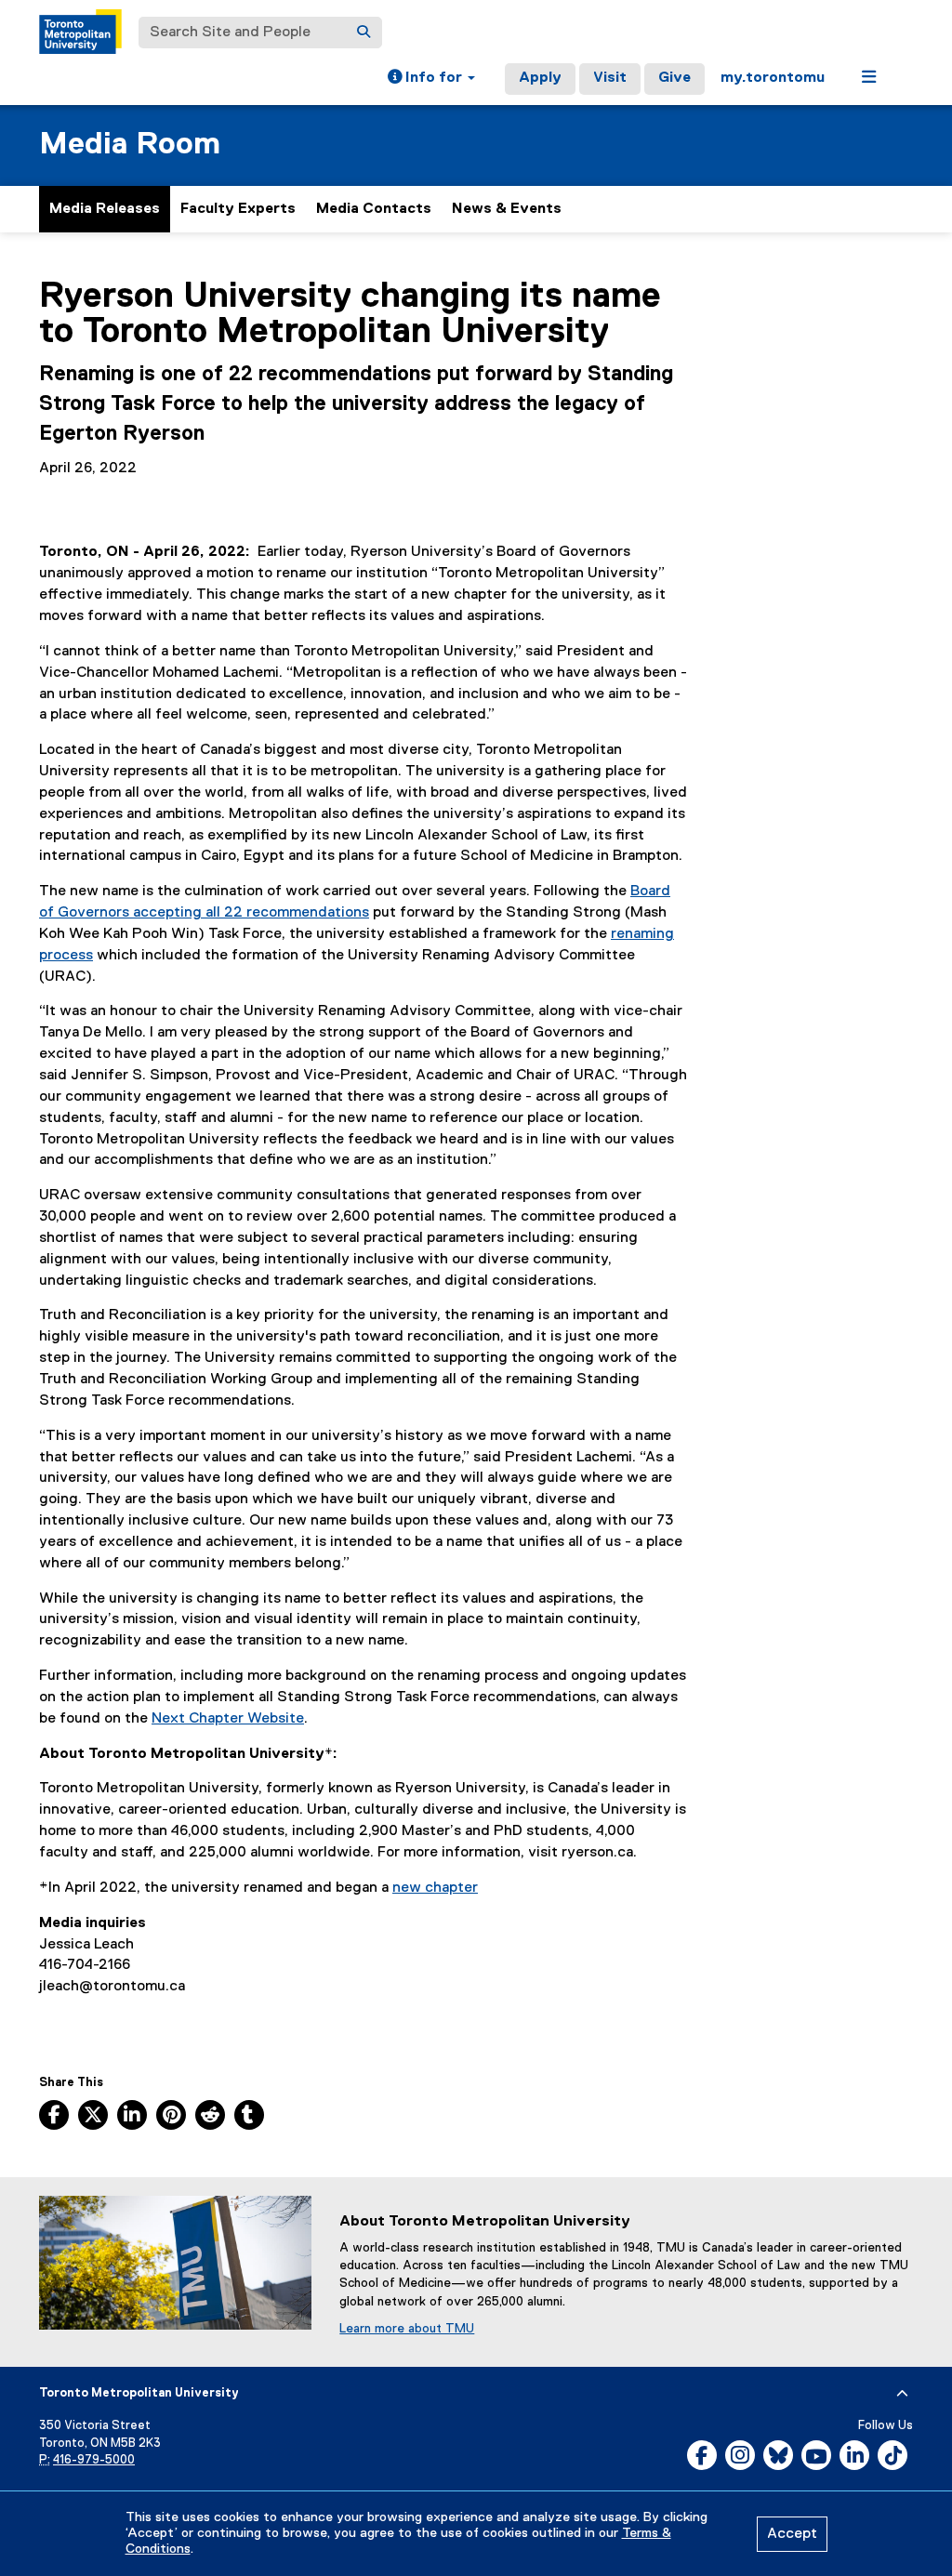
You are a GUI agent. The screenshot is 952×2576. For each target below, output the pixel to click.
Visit (610, 78)
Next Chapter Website (228, 1719)
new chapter (435, 1888)
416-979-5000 (94, 2460)
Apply (540, 78)
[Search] (364, 33)
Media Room (130, 145)
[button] (431, 79)
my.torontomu (773, 78)
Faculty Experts (238, 209)
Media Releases (105, 209)
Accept (792, 2534)
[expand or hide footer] (902, 2394)
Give (674, 78)
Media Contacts (374, 209)
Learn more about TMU (407, 2329)
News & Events (507, 209)
